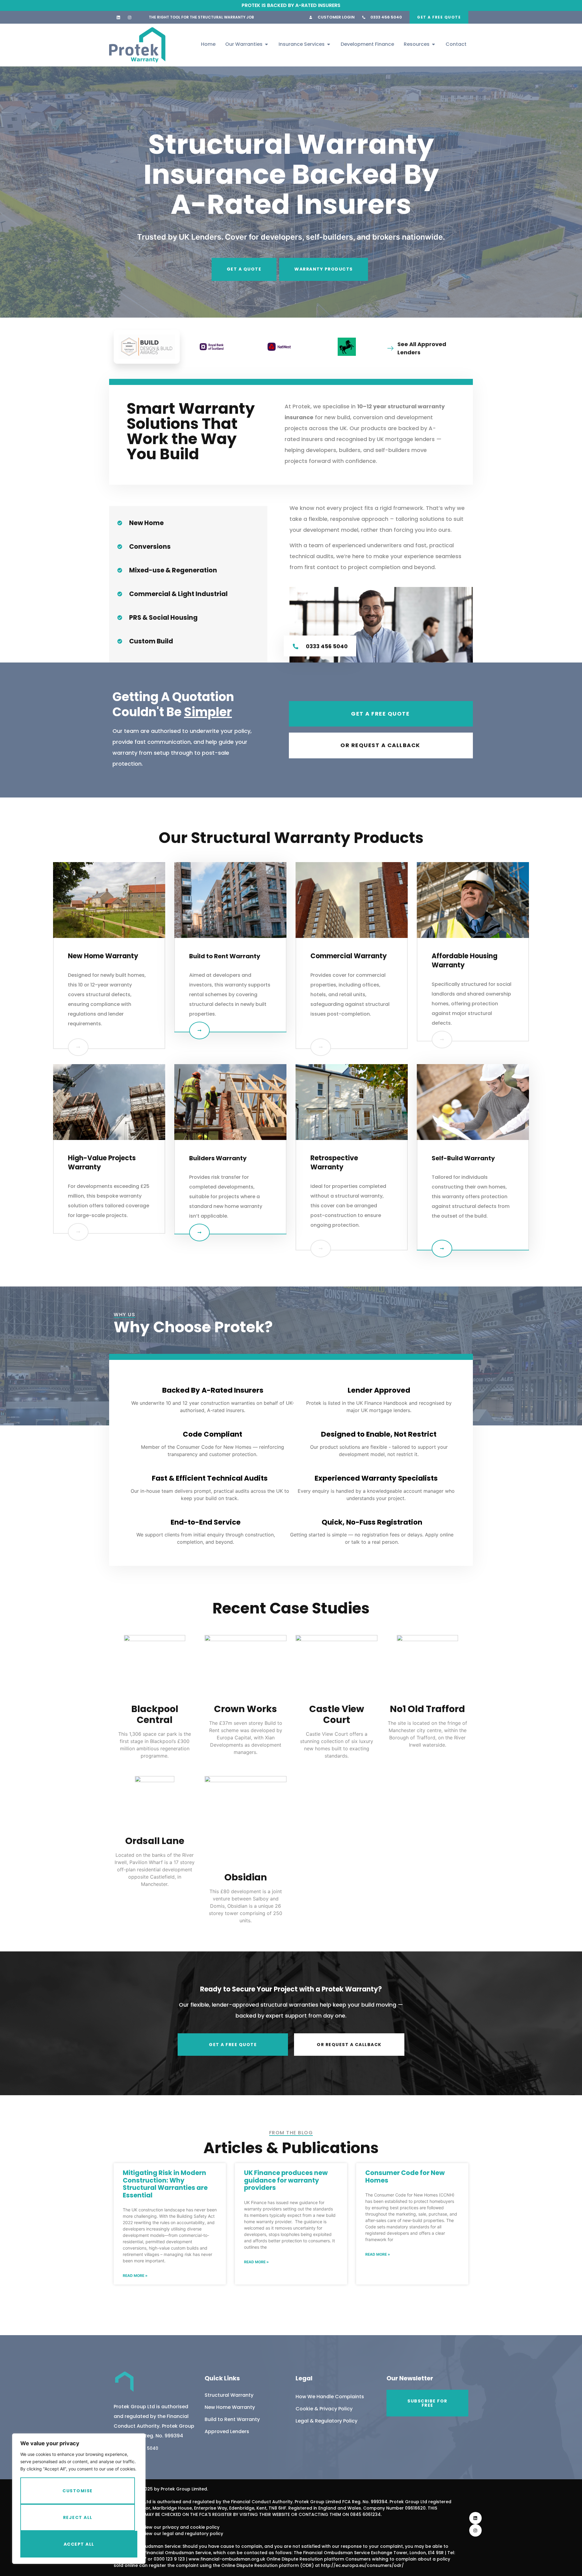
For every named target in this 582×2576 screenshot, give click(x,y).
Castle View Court (337, 1714)
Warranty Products (324, 269)
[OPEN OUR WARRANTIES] (266, 44)
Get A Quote (244, 269)
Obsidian (246, 1877)
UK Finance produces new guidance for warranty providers (286, 2180)
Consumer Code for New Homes (405, 2176)
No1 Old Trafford (427, 1709)
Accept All (79, 2544)
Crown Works (246, 1709)
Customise (78, 2491)
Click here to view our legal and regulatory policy (168, 2534)
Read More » (135, 2276)
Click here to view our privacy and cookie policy (167, 2527)
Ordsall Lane (155, 1841)
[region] (79, 2499)
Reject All (78, 2517)
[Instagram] (130, 17)
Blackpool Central (155, 1714)
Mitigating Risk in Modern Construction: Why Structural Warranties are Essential (165, 2184)
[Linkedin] (118, 17)
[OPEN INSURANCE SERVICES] (329, 44)
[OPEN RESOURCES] (433, 44)
